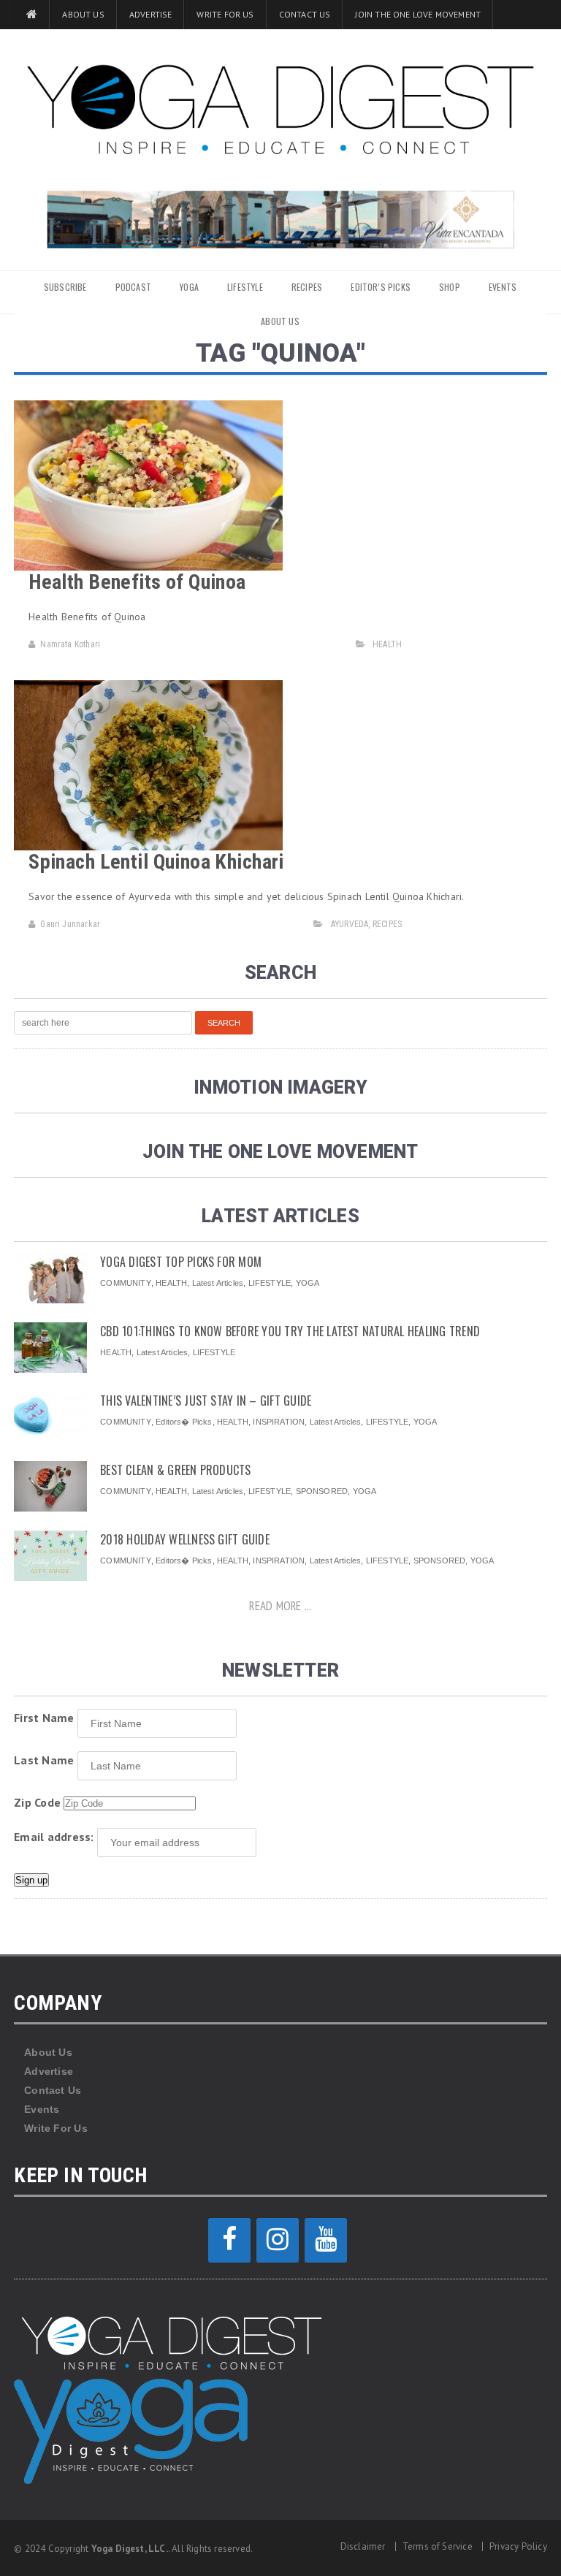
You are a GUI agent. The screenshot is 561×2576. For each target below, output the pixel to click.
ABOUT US (280, 321)
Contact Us (305, 14)
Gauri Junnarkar (70, 924)
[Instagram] (278, 2240)
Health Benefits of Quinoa (137, 582)
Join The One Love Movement (418, 14)
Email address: (54, 1837)
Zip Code (37, 1802)
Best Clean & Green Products (175, 1470)
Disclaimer (363, 2546)
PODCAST (133, 287)
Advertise (151, 14)
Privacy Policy (518, 2546)
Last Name (44, 1760)
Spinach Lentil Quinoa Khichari (156, 862)
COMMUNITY (126, 1283)
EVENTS (503, 287)
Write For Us (225, 14)
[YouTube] (326, 2240)
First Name (44, 1718)
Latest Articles (218, 1283)
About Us (83, 14)
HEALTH (387, 644)
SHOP (450, 287)
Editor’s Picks (381, 287)
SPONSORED (322, 1491)
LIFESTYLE (245, 287)
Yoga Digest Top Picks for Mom (181, 1262)
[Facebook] (229, 2240)
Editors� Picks (184, 1422)
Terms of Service (438, 2546)
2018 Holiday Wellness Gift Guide (185, 1539)
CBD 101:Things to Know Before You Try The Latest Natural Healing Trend (290, 1331)
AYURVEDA (350, 924)
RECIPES (307, 287)
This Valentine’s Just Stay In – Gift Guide (206, 1401)
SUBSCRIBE (65, 287)
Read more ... (280, 1606)
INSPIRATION (279, 1422)
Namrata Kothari (70, 644)
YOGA (189, 287)
